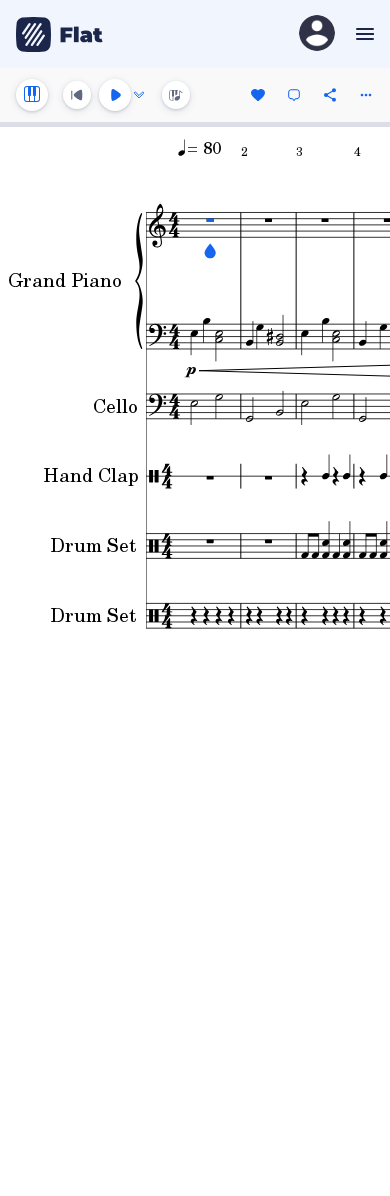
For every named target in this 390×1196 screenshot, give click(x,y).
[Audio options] (139, 95)
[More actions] (366, 95)
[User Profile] (317, 34)
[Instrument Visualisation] (176, 95)
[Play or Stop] (115, 95)
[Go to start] (77, 95)
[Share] (330, 95)
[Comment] (294, 95)
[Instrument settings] (32, 95)
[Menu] (362, 34)
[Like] (258, 95)
